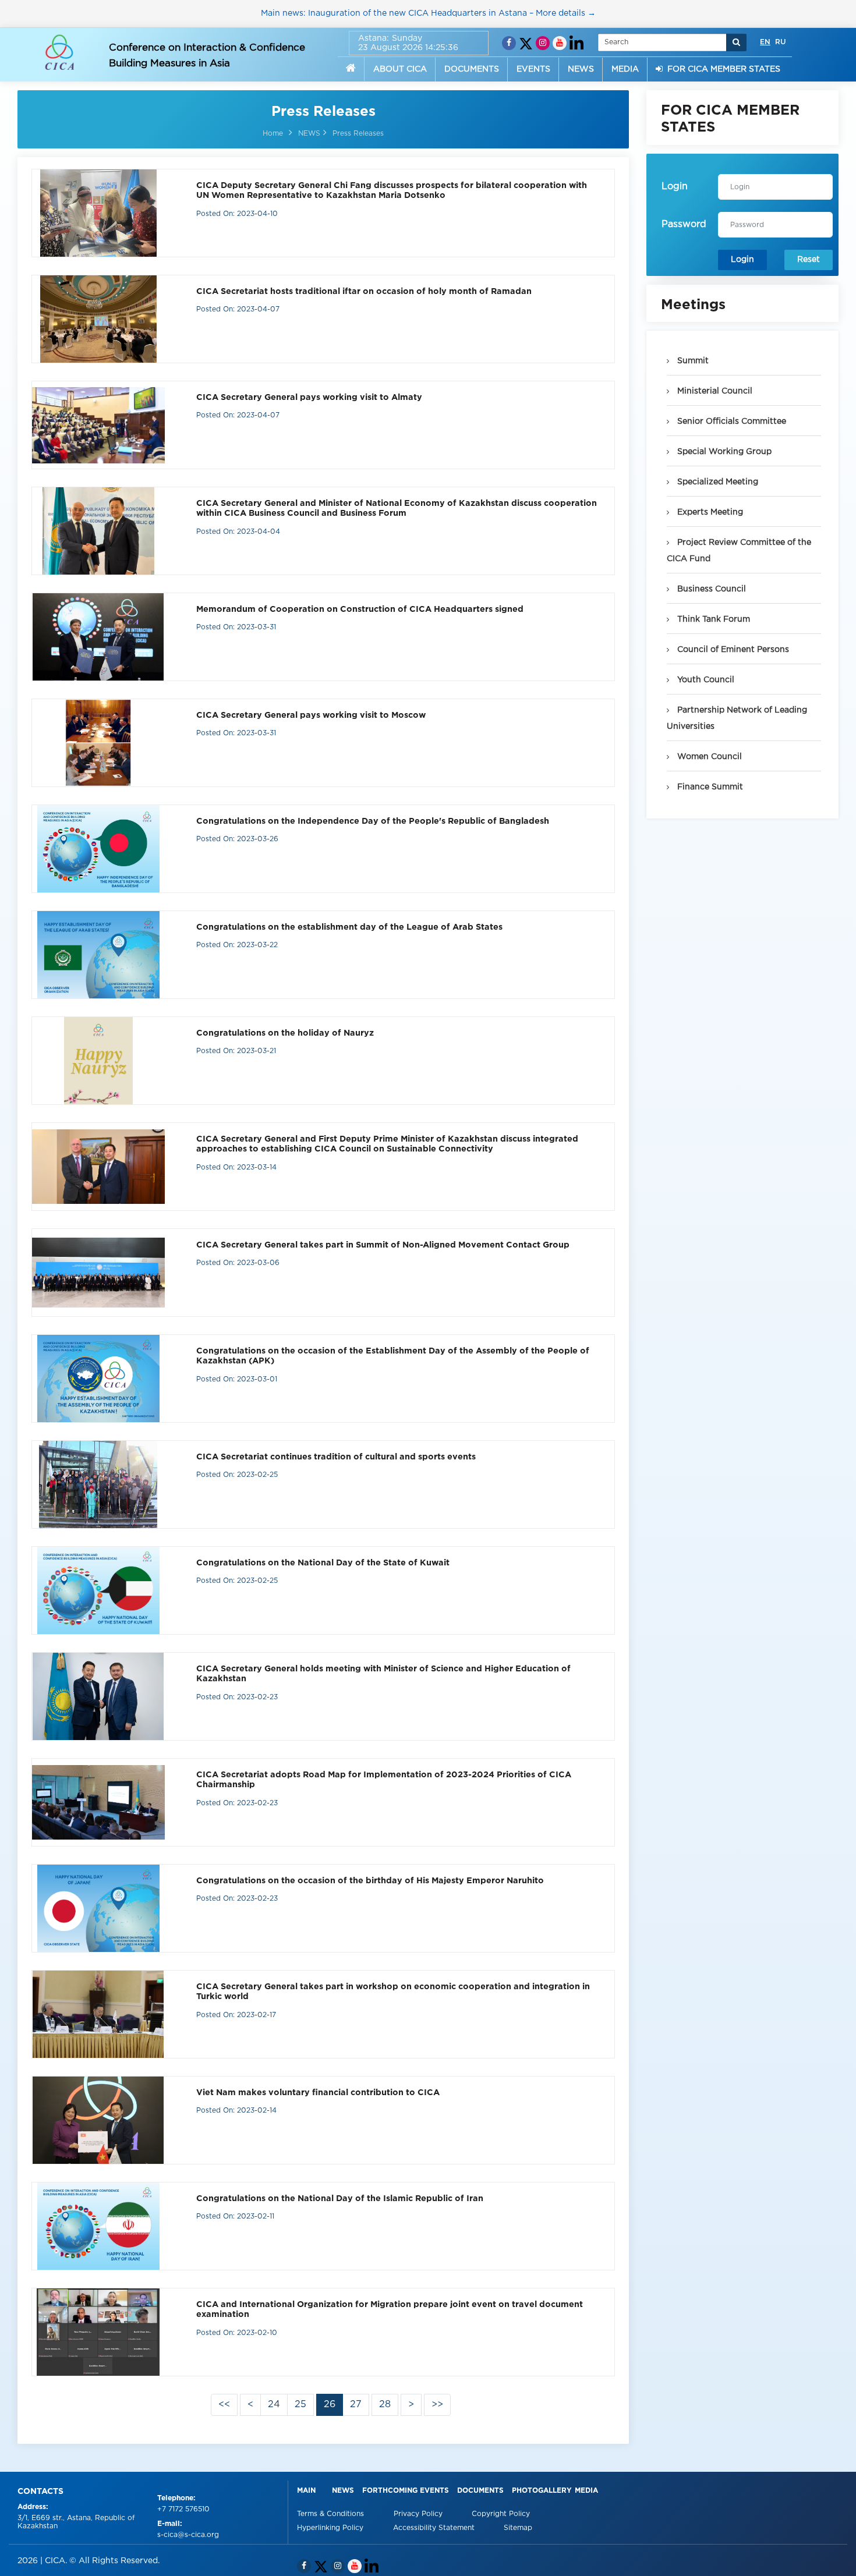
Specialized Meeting (717, 482)
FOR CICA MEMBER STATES (721, 69)
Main (306, 2491)
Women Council (708, 757)
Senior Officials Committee (731, 421)
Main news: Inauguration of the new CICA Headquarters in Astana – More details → (428, 13)
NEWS (581, 69)
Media (586, 2491)
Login (742, 260)
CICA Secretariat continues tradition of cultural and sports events (336, 1457)
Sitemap (518, 2528)
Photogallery (542, 2491)
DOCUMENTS (472, 69)
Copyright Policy (501, 2514)
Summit (692, 361)
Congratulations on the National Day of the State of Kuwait (323, 1563)
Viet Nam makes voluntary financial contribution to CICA (318, 2093)
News (343, 2491)
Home (273, 134)
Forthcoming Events (406, 2491)
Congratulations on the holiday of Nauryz (285, 1033)
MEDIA (625, 69)
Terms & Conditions (332, 2514)
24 (274, 2405)
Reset (809, 260)
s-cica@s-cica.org (188, 2535)
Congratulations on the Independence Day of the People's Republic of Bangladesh (373, 821)
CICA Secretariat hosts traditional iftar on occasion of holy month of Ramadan (364, 291)
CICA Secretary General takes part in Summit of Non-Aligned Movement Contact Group (383, 1245)
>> (437, 2405)
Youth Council (705, 680)
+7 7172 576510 (183, 2509)
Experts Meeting (709, 512)
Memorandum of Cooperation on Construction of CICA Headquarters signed (360, 609)
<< (224, 2405)
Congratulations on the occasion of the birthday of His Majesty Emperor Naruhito (370, 1881)
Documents (480, 2491)
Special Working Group (723, 452)
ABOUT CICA (400, 69)
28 (385, 2405)
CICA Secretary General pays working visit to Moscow (311, 715)
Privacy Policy (419, 2514)
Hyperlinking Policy (331, 2528)
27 (356, 2405)
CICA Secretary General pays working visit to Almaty (309, 397)
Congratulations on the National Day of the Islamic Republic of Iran (340, 2198)
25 (300, 2405)
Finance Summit (709, 787)
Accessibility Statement (435, 2528)
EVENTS (533, 69)
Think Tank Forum (712, 619)
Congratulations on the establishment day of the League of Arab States (349, 927)
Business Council (710, 589)
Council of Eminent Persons (732, 650)
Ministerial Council (714, 391)
